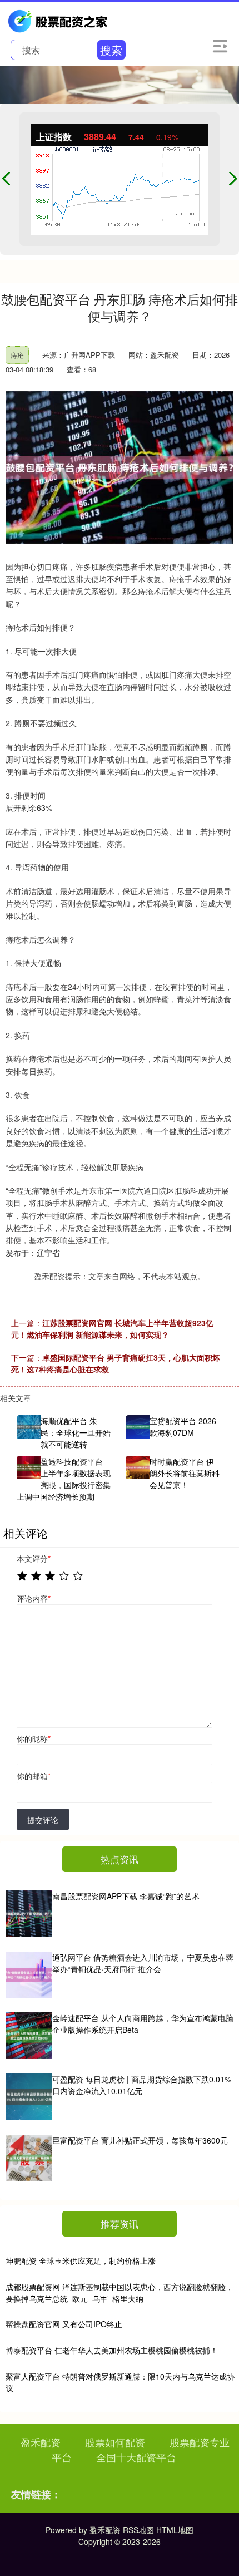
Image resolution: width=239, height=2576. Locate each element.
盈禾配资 (41, 2442)
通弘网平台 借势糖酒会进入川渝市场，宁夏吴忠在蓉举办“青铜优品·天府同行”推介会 (143, 1963)
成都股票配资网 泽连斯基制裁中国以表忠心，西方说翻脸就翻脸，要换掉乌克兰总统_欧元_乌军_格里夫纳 (120, 2292)
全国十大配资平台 (136, 2457)
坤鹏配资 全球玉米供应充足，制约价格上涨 (81, 2260)
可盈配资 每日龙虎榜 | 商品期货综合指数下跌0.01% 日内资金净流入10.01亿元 (142, 2085)
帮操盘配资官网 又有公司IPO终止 (64, 2324)
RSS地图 (138, 2530)
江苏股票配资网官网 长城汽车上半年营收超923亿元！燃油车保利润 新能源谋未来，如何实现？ (112, 1329)
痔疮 (17, 355)
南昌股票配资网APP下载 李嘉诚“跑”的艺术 (126, 1896)
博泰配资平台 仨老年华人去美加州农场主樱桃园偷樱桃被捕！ (112, 2350)
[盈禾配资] (59, 20)
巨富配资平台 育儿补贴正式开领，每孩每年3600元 (140, 2140)
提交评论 (43, 1820)
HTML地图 (175, 2530)
